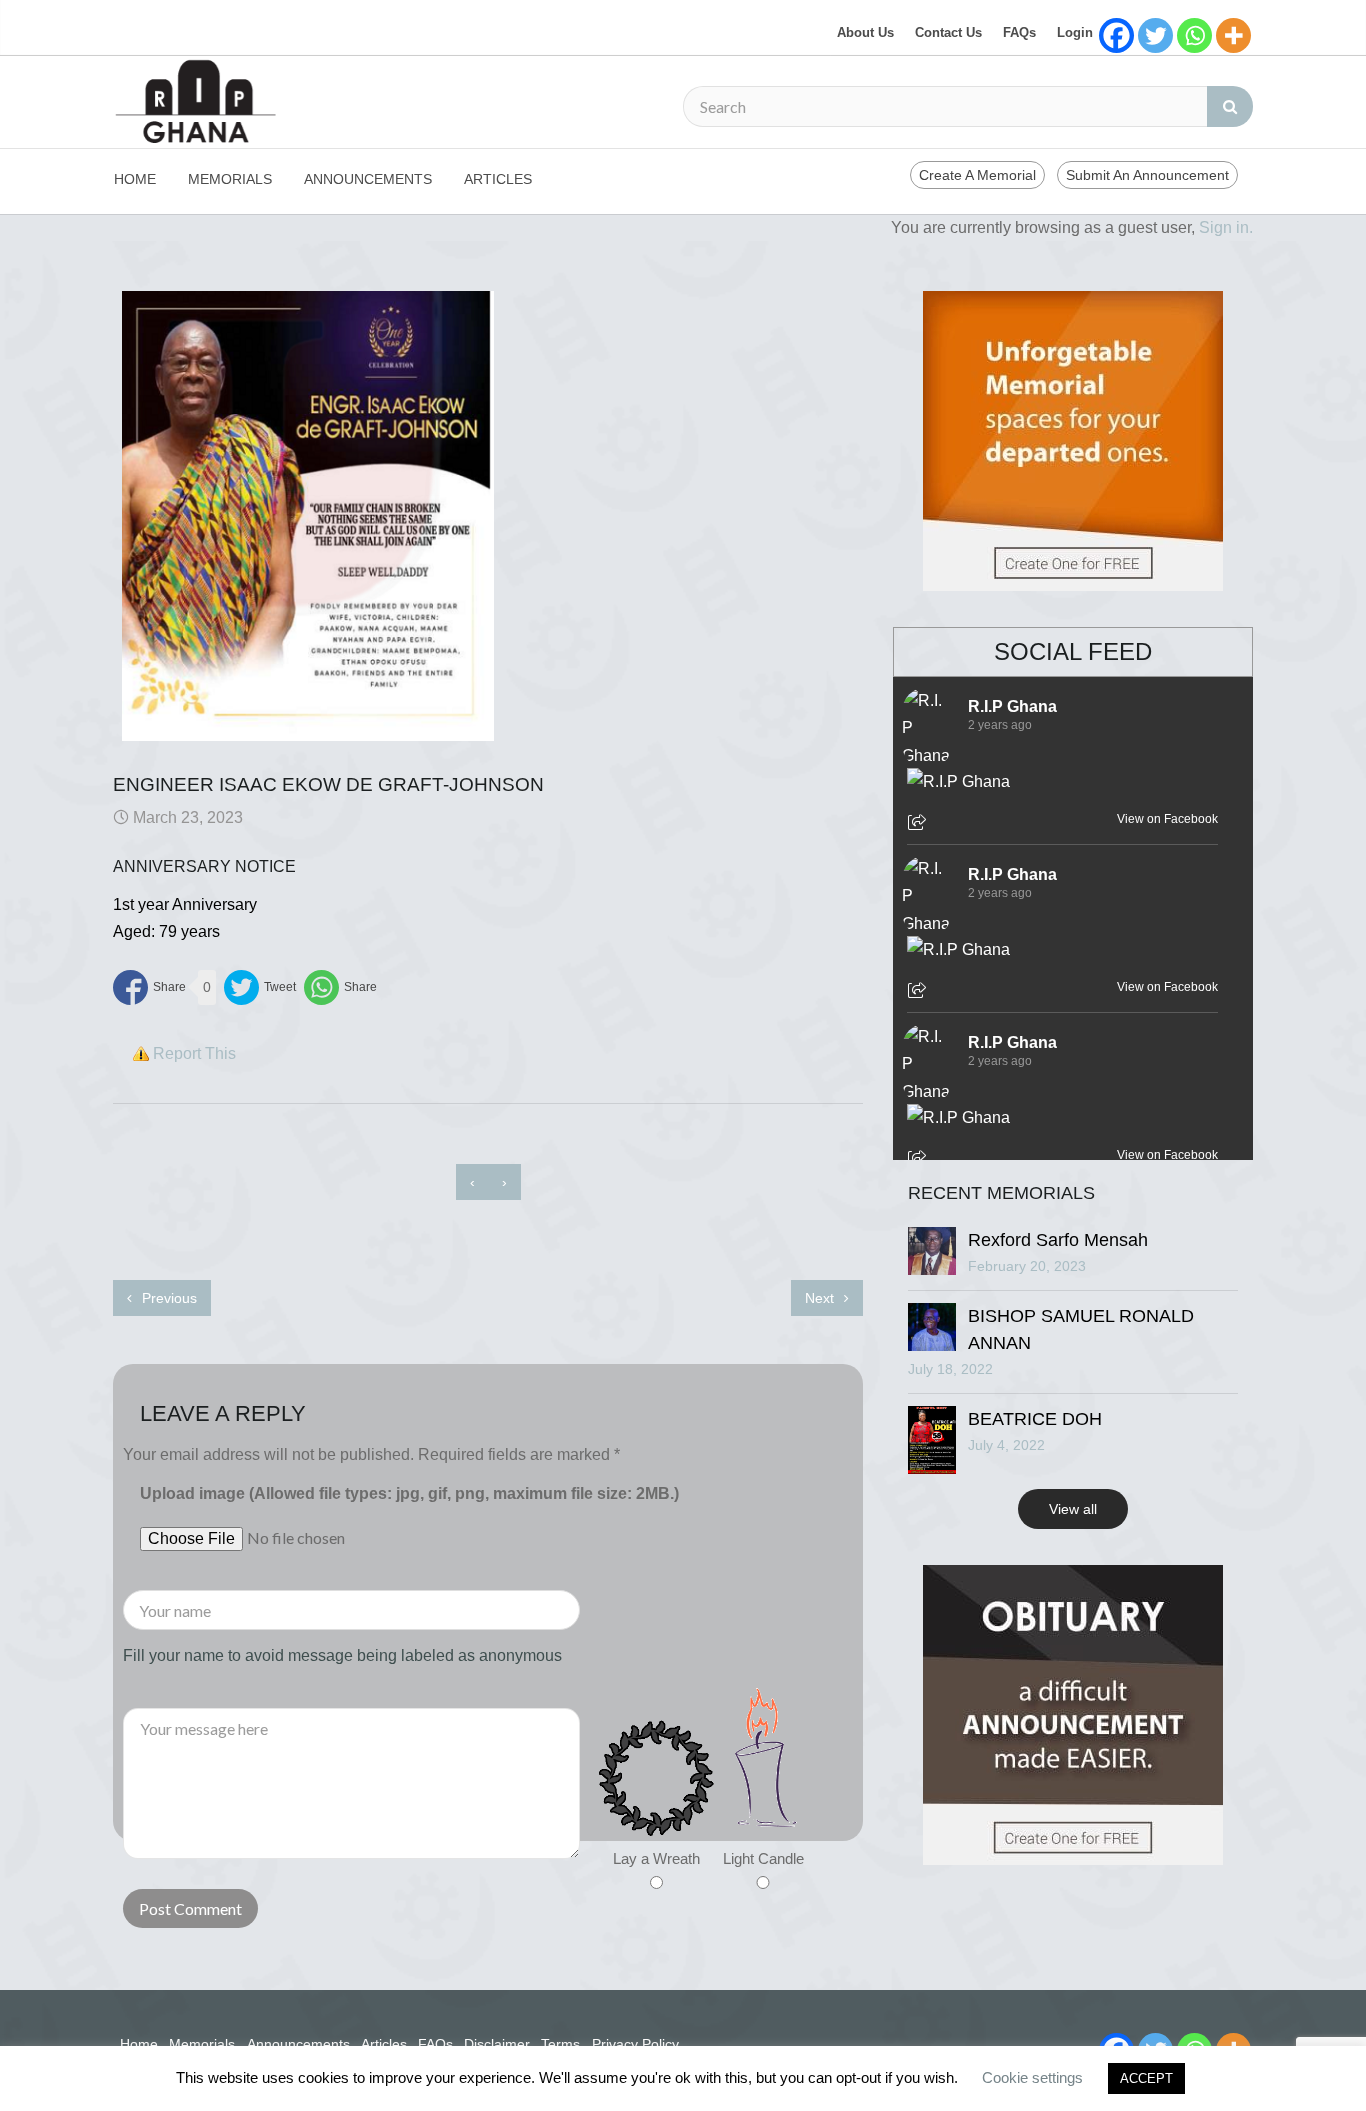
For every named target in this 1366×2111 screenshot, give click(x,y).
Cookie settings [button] (1032, 2077)
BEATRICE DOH (1035, 1419)
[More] (1233, 35)
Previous (167, 1298)
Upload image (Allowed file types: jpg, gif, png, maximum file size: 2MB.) (409, 1493)
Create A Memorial (977, 175)
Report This (194, 1053)
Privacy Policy (635, 2044)
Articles (498, 179)
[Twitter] (1155, 35)
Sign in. (1226, 227)
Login (1075, 32)
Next (821, 1298)
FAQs (1019, 32)
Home (135, 179)
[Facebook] (1116, 35)
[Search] (1230, 106)
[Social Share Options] (919, 824)
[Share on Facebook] (149, 987)
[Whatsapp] (1194, 35)
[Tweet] (260, 987)
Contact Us (948, 32)
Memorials (230, 179)
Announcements (368, 179)
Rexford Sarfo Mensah (1058, 1240)
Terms (560, 2044)
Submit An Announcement (1147, 175)
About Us (865, 32)
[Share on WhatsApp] (340, 987)
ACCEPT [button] (1146, 2078)
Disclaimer (497, 2044)
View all (1073, 1509)
